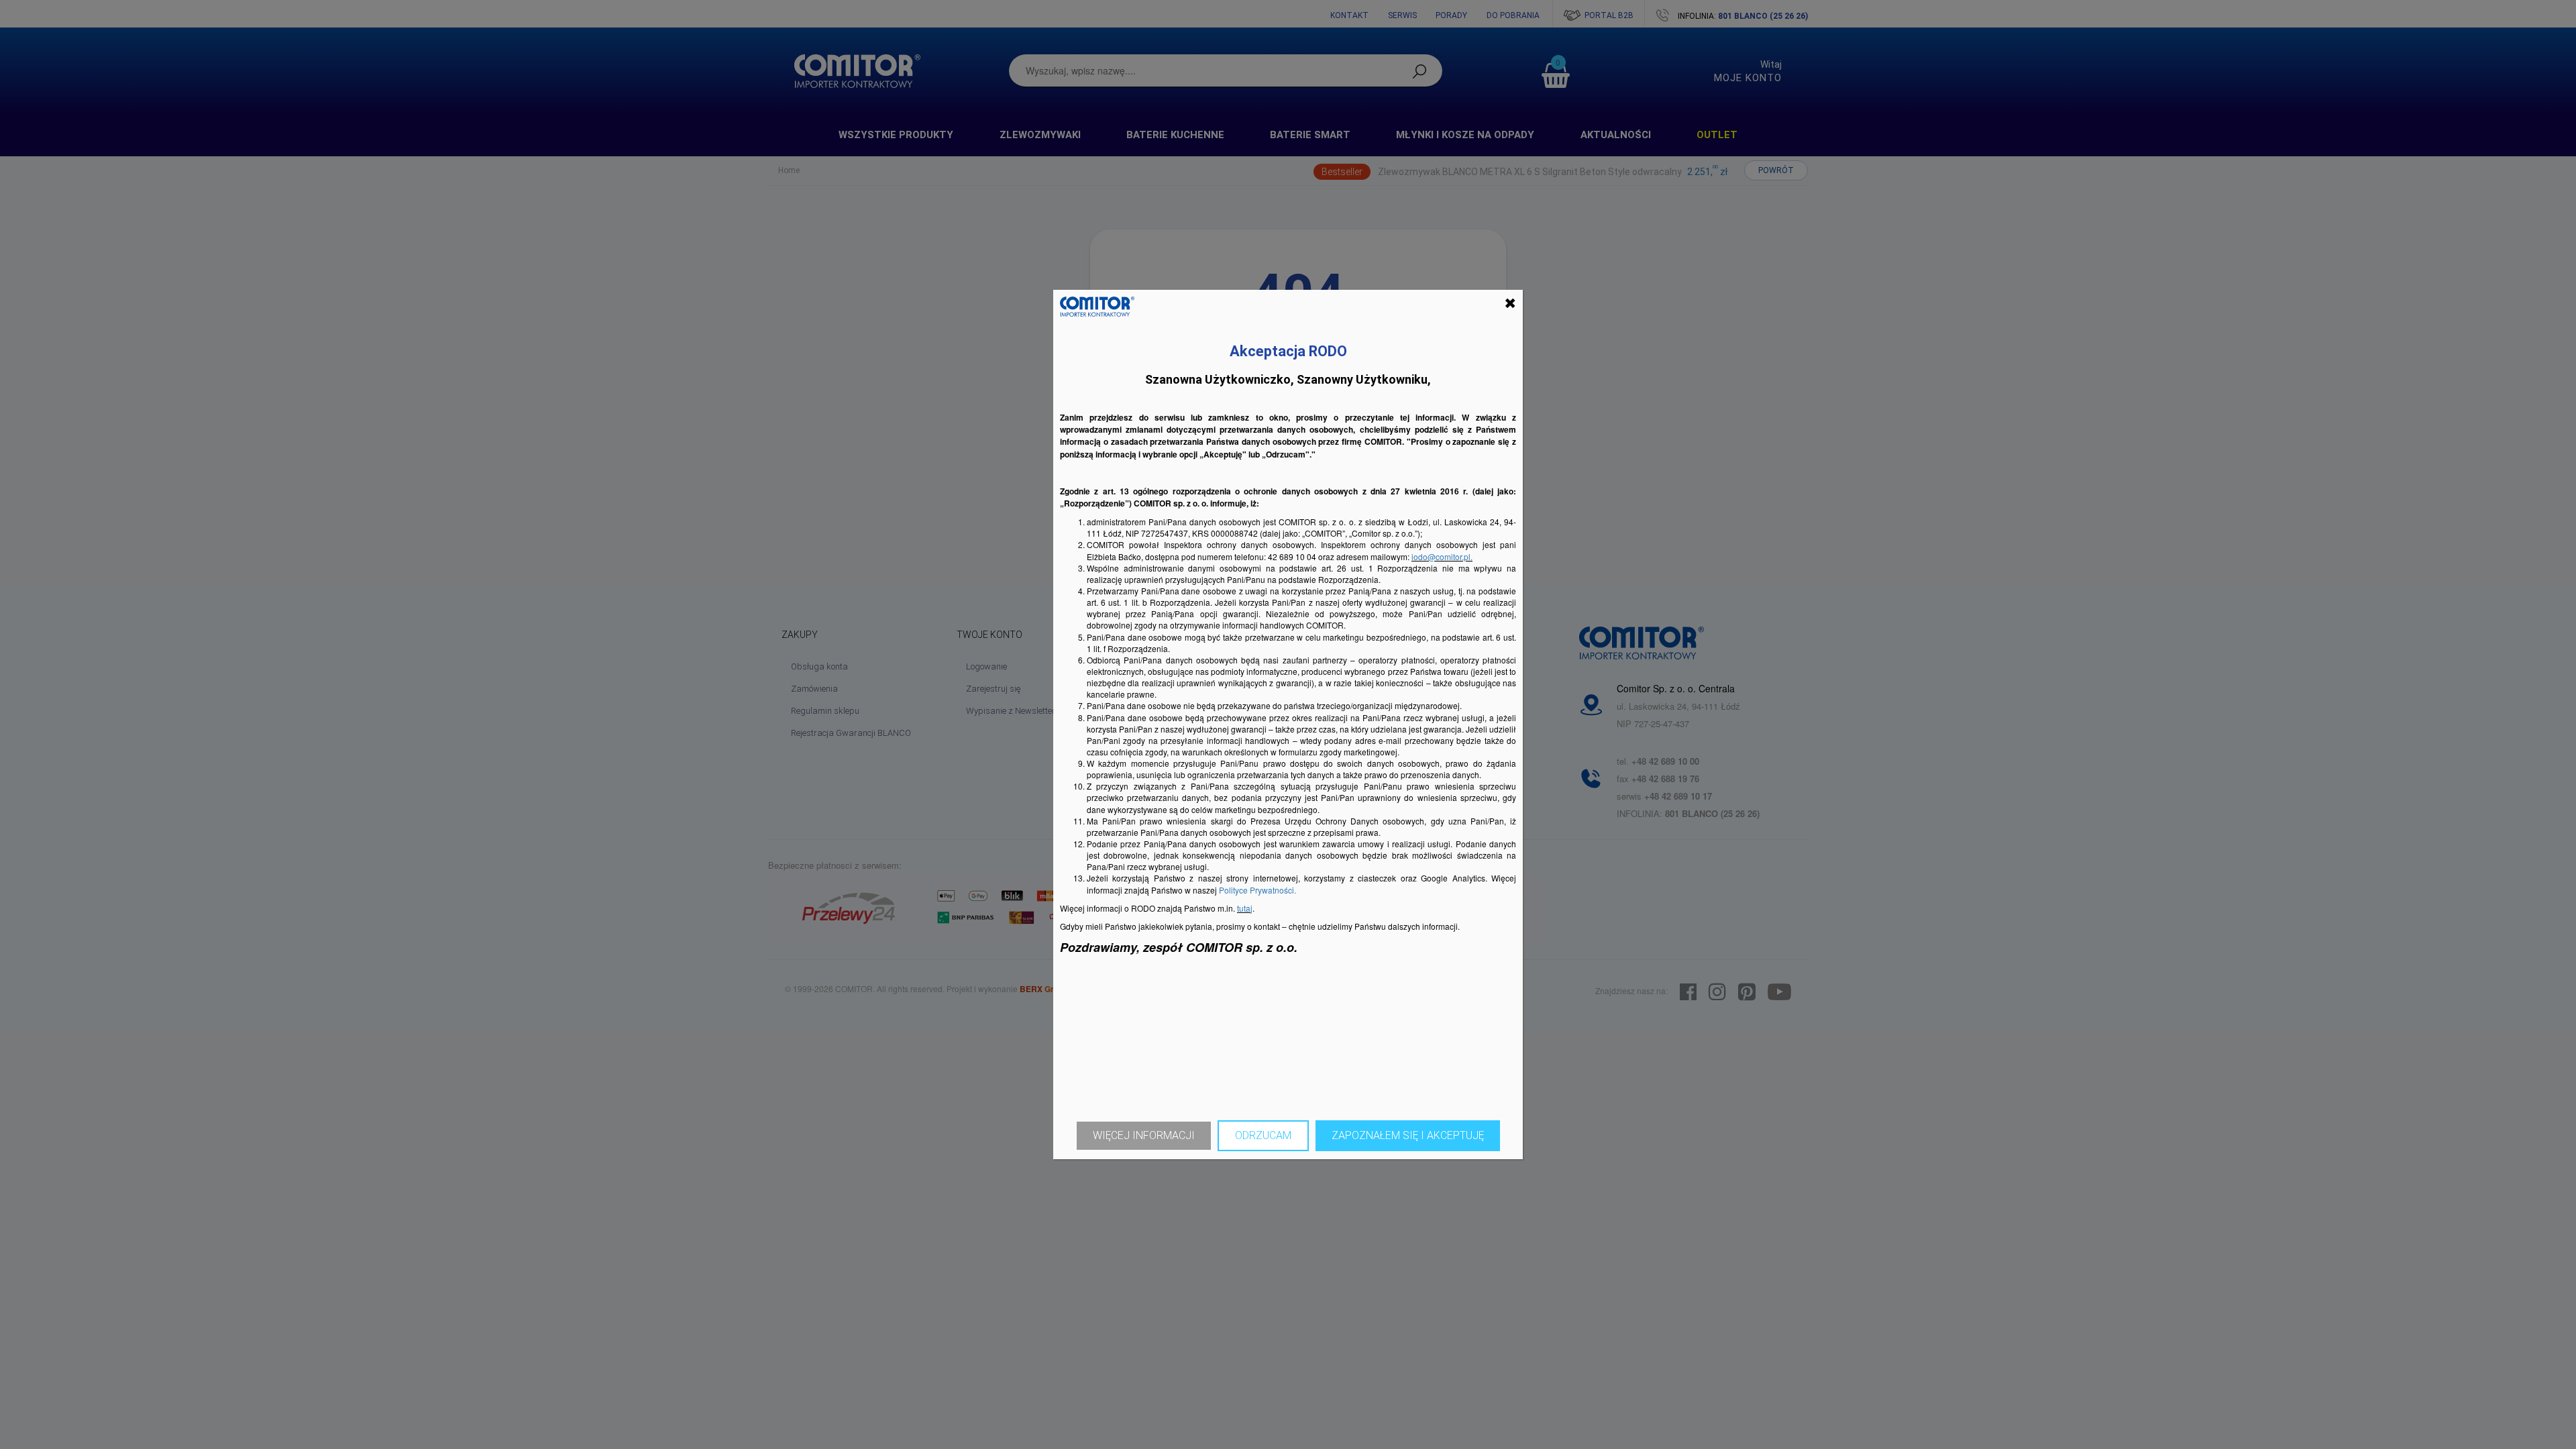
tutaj (1245, 908)
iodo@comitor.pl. (1442, 556)
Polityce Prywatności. (1257, 890)
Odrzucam (1263, 1135)
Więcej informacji (1144, 1135)
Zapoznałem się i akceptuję (1408, 1135)
